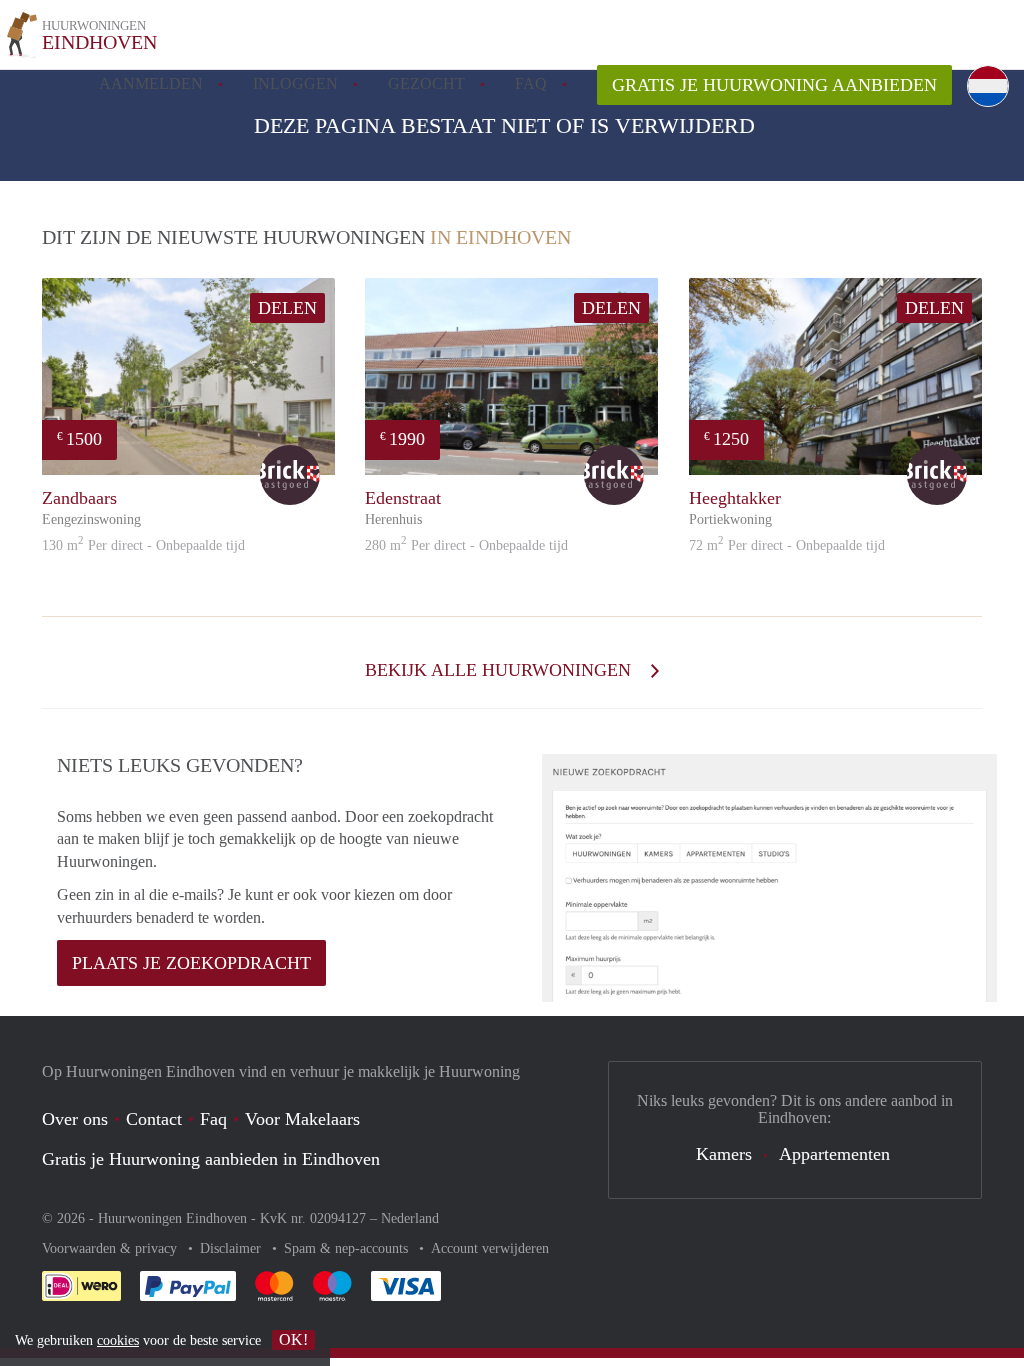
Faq (213, 1119)
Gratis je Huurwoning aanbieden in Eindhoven (211, 1159)
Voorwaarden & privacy (111, 1248)
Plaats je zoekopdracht (191, 963)
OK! (293, 1339)
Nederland (410, 1218)
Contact (154, 1119)
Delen (287, 308)
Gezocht (426, 83)
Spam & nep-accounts (348, 1248)
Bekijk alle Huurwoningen (500, 670)
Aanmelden (151, 83)
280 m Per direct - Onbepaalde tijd (466, 545)
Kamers (724, 1154)
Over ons (75, 1119)
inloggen (295, 83)
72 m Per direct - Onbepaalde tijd (787, 545)
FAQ (531, 83)
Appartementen (834, 1154)
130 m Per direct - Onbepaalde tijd (143, 545)
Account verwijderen (490, 1248)
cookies (118, 1340)
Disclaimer (232, 1248)
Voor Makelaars (302, 1119)
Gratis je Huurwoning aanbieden (774, 85)
